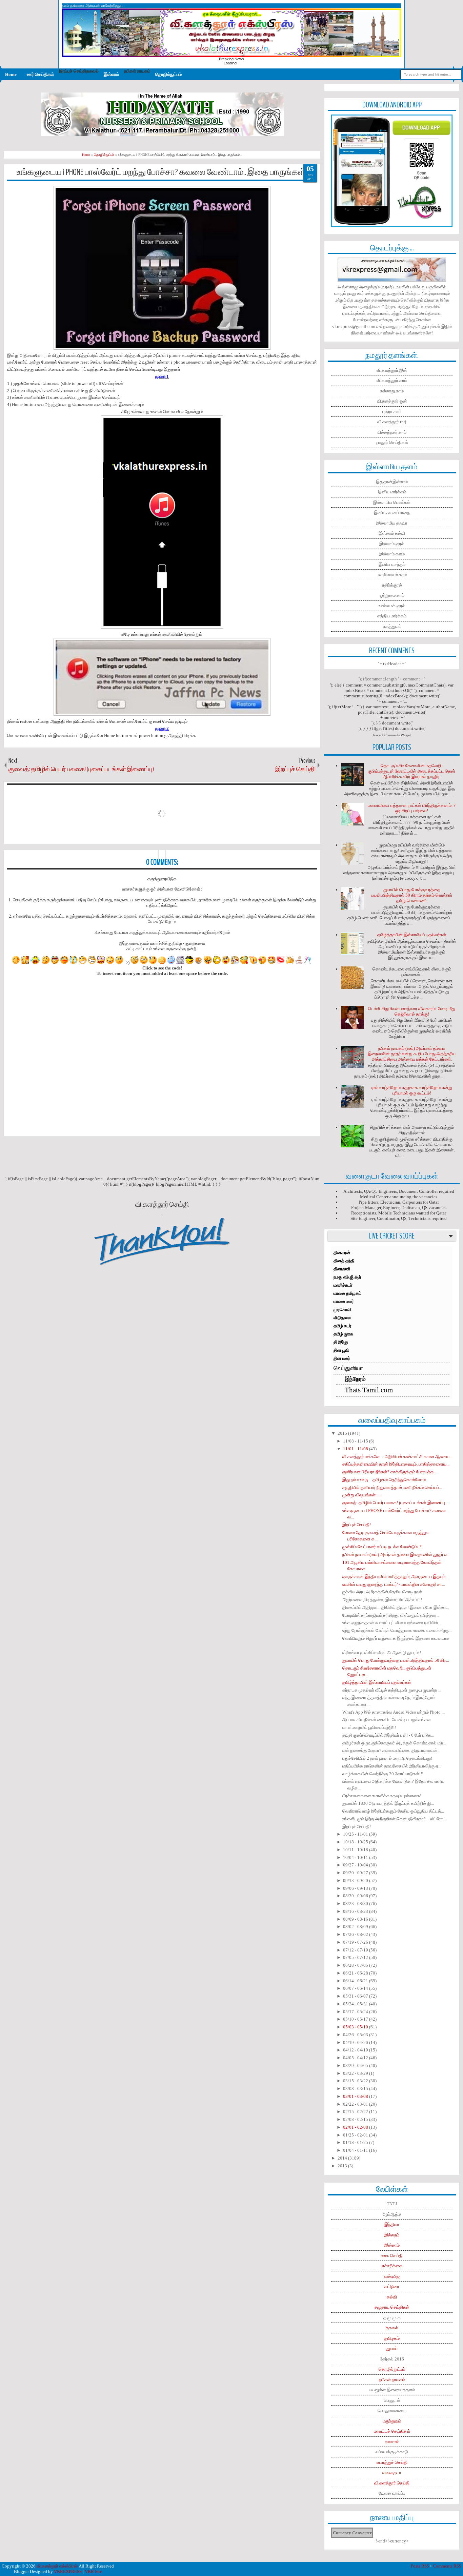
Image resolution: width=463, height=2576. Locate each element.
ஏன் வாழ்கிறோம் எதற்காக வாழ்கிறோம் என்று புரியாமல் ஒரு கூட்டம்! (412, 1090)
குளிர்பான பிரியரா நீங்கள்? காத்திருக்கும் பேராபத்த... (389, 1472)
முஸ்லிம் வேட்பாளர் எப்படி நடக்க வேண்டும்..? (382, 1547)
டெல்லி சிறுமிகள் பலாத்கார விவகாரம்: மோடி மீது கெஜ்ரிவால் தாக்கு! (412, 1011)
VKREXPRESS (68, 2571)
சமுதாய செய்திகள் (392, 2307)
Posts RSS (420, 2566)
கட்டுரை (392, 2286)
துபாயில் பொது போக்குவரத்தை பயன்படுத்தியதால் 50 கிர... (396, 1660)
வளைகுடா (392, 2472)
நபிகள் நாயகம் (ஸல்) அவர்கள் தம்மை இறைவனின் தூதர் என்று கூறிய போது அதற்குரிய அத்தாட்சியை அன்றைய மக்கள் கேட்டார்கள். (412, 1054)
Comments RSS (447, 2566)
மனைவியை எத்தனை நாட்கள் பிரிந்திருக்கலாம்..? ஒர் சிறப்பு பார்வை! (412, 808)
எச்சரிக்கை (392, 2266)
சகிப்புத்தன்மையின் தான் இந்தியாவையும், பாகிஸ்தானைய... (396, 1464)
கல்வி (392, 2297)
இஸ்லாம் (111, 74)
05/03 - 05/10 (356, 2027)
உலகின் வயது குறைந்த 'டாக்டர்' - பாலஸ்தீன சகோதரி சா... (394, 1584)
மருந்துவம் (392, 2421)
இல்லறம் (392, 2235)
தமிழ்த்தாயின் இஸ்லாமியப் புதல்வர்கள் (412, 935)
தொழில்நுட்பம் (168, 74)
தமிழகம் (392, 2338)
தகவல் (392, 2328)
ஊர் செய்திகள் (40, 74)
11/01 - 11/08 (356, 1449)
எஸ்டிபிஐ (392, 2276)
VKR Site (93, 2571)
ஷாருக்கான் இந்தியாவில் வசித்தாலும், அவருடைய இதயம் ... (396, 1577)
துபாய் (392, 2348)
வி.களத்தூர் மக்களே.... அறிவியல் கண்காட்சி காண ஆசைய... (397, 1457)
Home (11, 74)
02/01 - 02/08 (356, 2127)
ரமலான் (392, 2442)
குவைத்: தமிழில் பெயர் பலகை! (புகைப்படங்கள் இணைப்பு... (395, 1503)
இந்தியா (392, 2224)
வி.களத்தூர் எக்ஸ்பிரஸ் (57, 2566)
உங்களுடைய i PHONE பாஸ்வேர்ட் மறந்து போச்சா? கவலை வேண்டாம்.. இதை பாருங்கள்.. (162, 172)
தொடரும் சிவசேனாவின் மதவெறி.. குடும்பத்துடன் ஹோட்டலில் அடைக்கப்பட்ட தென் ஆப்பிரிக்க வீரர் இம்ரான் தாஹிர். (412, 771)
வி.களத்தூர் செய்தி (392, 2483)
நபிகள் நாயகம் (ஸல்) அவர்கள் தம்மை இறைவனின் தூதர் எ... (396, 1555)
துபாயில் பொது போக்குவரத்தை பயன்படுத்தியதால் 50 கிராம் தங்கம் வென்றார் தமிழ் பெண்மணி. (412, 895)
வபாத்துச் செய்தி (392, 2462)
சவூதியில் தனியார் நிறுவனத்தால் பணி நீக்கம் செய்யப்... (392, 1487)
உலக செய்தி (392, 2256)
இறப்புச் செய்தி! (357, 1525)
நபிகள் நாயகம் (392, 2380)
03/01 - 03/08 (356, 2096)
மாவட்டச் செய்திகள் (392, 2431)
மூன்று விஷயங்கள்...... (362, 1495)
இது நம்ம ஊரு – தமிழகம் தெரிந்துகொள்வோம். (385, 1480)
